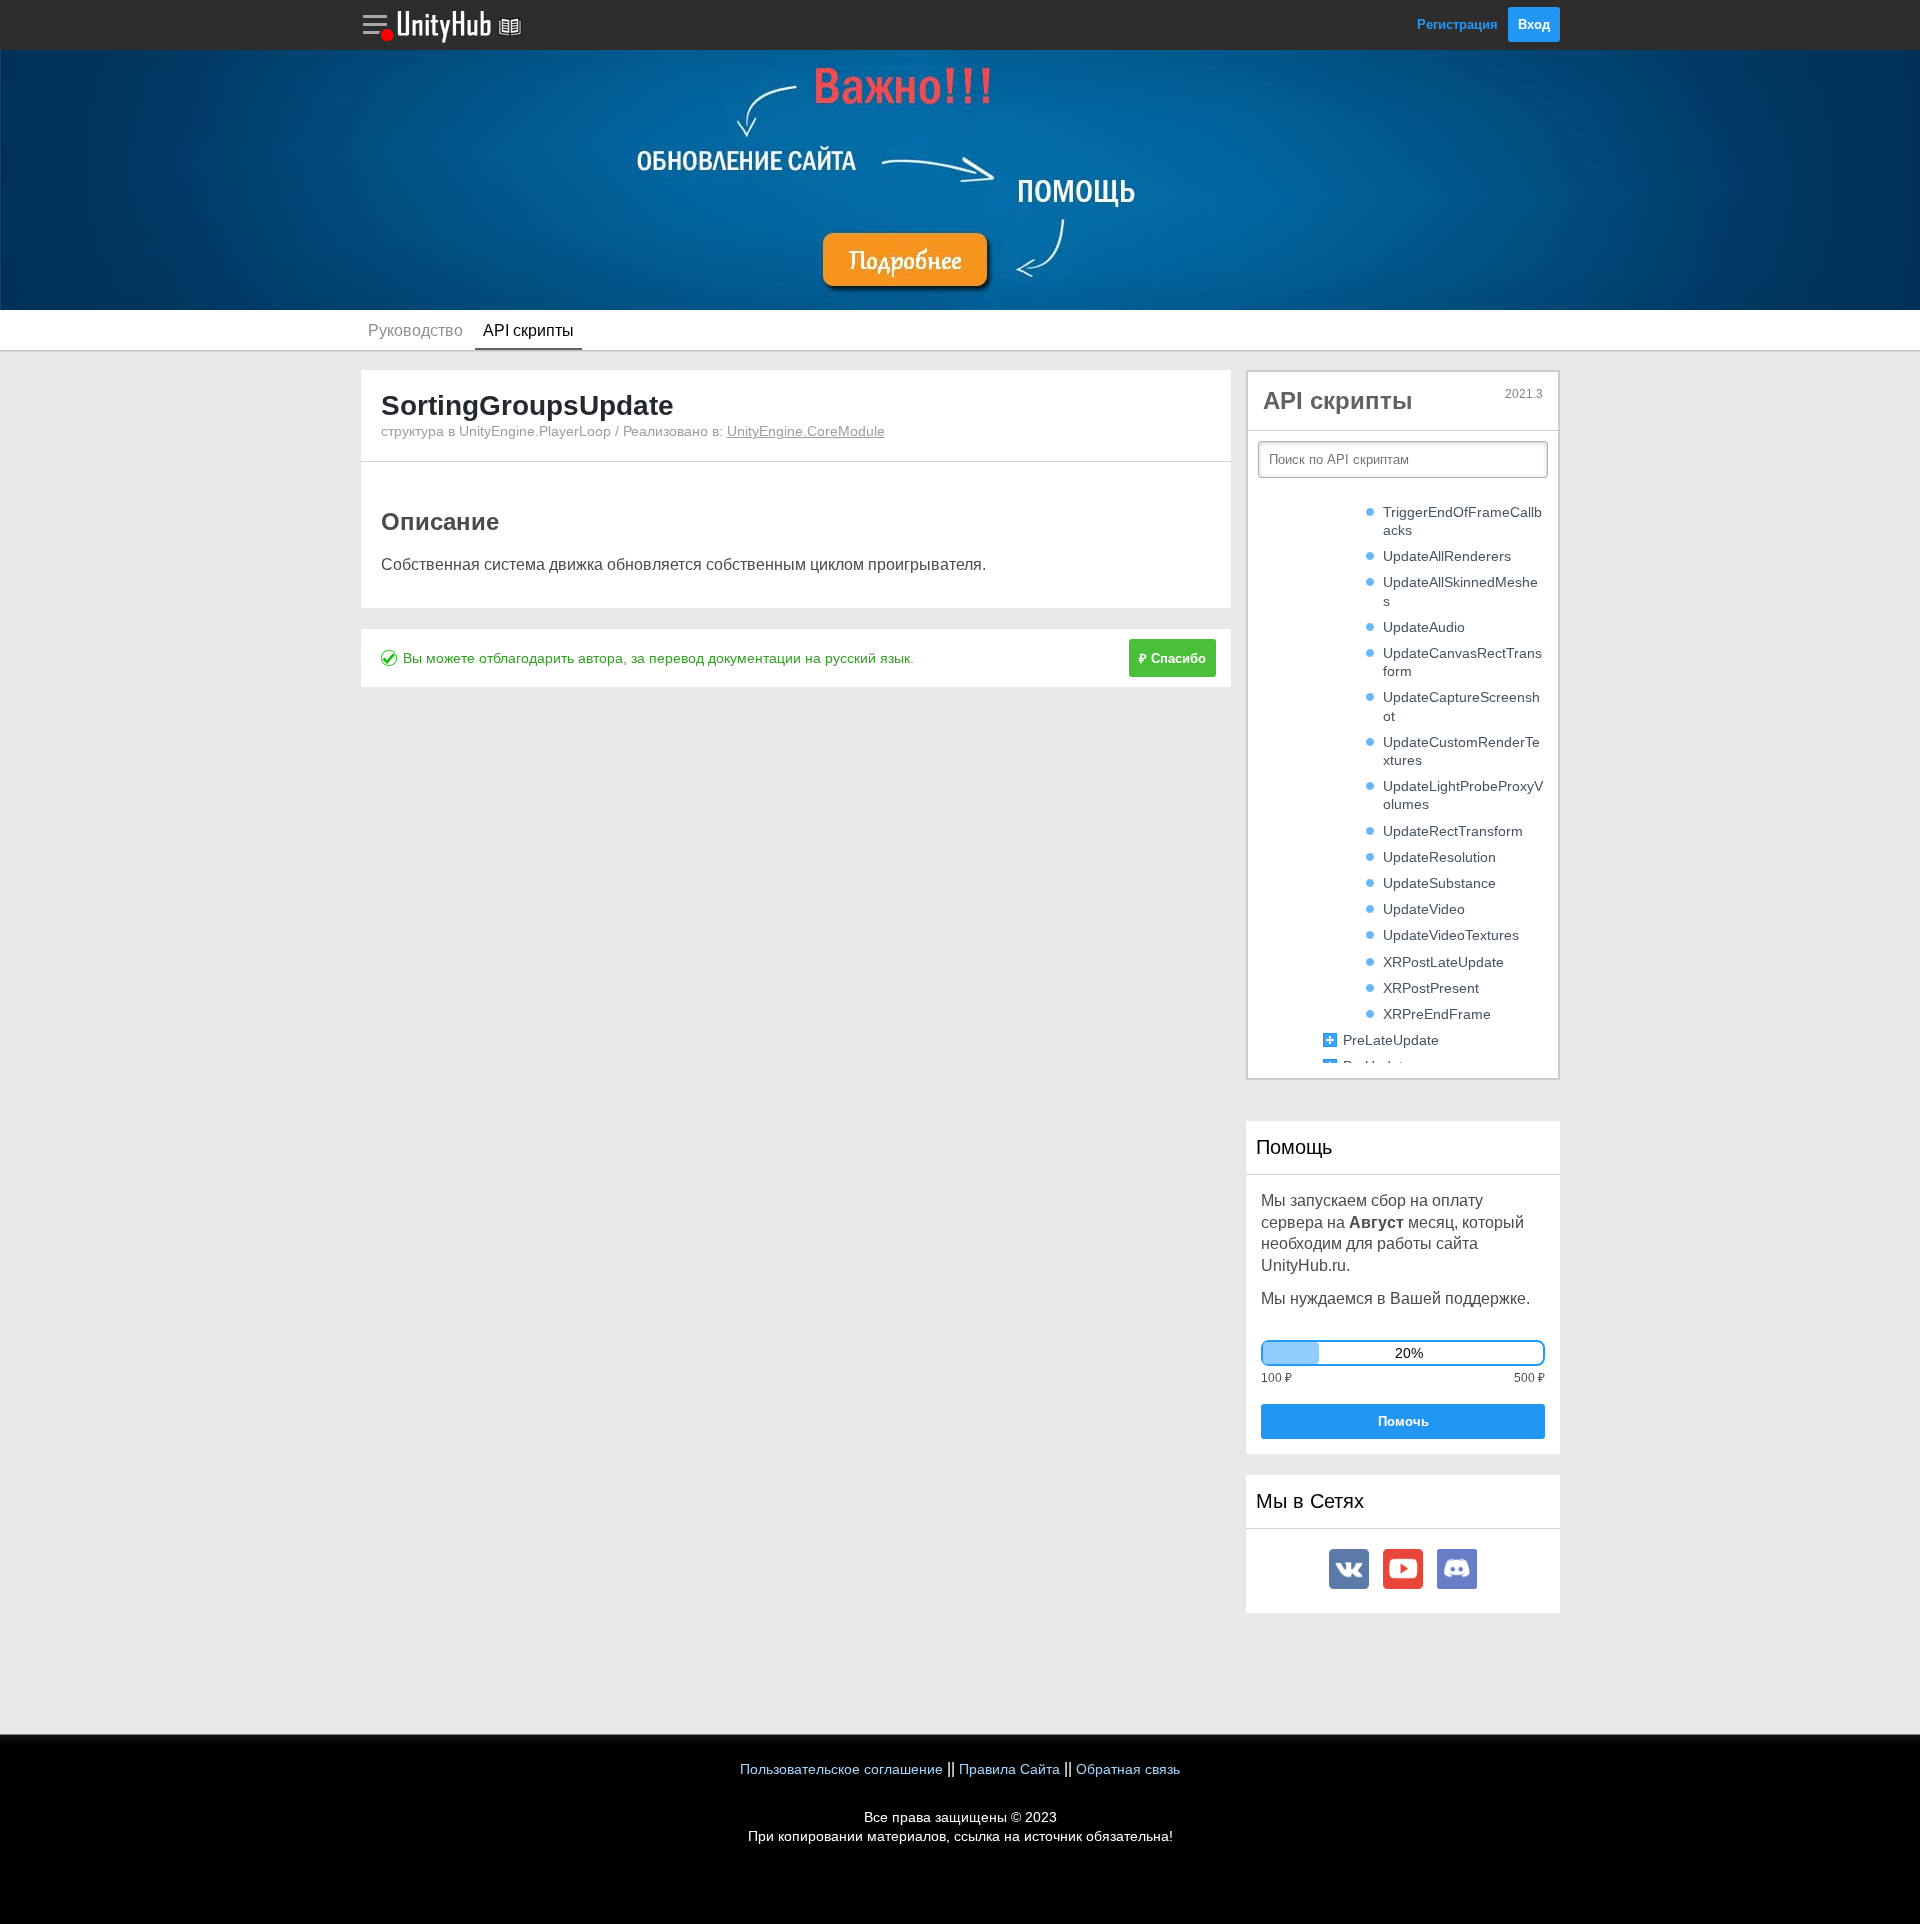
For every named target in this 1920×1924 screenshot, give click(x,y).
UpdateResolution (1439, 857)
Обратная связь (1128, 1769)
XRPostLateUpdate (1443, 962)
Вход (1534, 24)
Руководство (415, 330)
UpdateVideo (1424, 909)
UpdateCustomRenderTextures (1461, 751)
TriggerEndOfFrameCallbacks (1462, 521)
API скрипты (528, 330)
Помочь (1403, 1421)
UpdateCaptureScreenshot (1461, 706)
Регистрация (1457, 24)
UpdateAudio (1424, 627)
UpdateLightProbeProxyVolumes (1463, 795)
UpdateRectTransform (1453, 831)
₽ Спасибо (1172, 658)
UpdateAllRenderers (1447, 556)
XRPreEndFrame (1437, 1014)
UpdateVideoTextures (1451, 935)
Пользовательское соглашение (841, 1769)
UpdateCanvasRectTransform (1462, 662)
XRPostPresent (1431, 988)
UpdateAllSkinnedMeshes (1460, 591)
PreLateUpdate (1391, 1040)
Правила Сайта (1009, 1769)
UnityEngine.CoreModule (806, 431)
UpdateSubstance (1439, 883)
